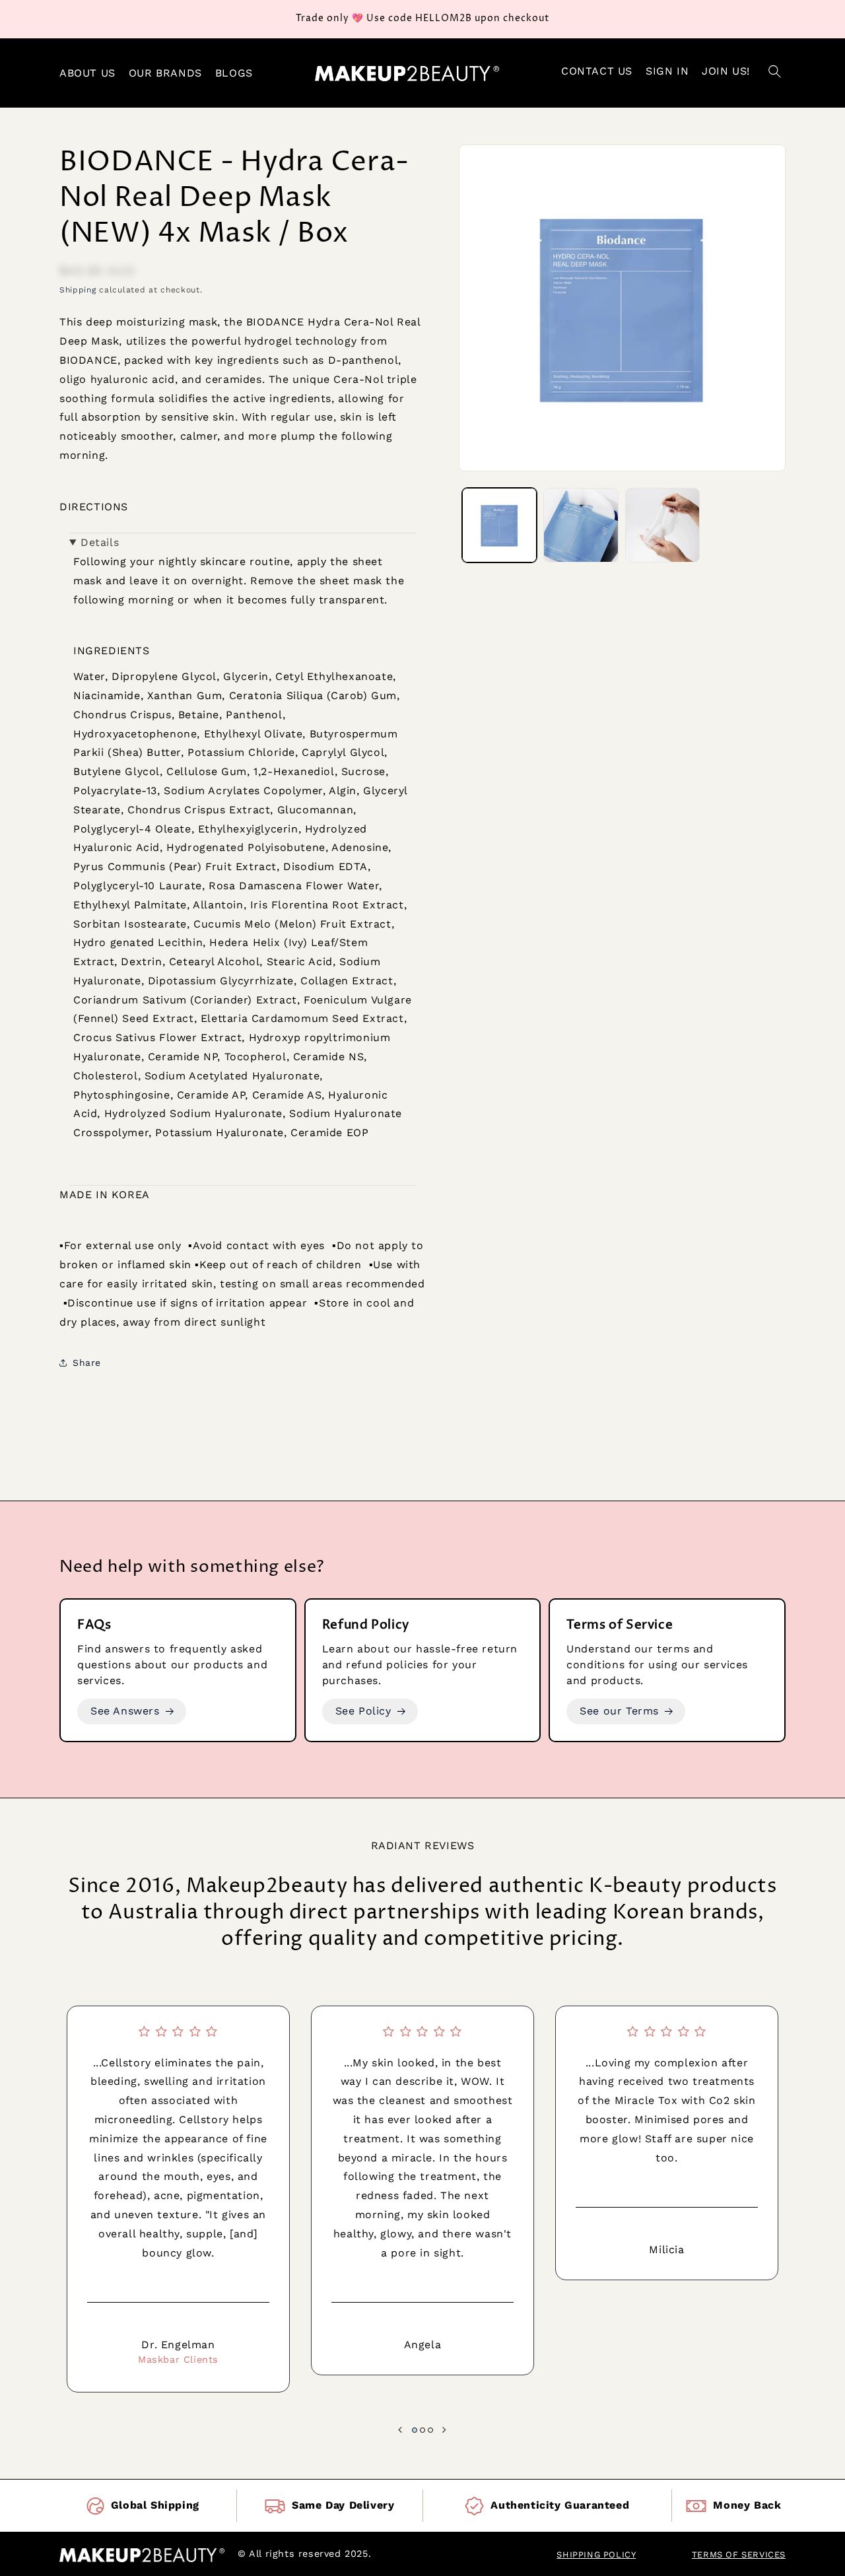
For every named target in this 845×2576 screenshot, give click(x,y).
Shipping (78, 290)
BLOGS (234, 73)
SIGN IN (667, 71)
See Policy (363, 1711)
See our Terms (619, 1711)
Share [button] (87, 1363)
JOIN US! (726, 71)
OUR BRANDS (165, 73)
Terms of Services (739, 2555)
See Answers (125, 1711)
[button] (774, 73)
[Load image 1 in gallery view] (499, 525)
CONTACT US (597, 71)
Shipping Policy (596, 2555)
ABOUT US (87, 73)
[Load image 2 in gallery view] (581, 525)
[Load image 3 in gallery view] (662, 525)
